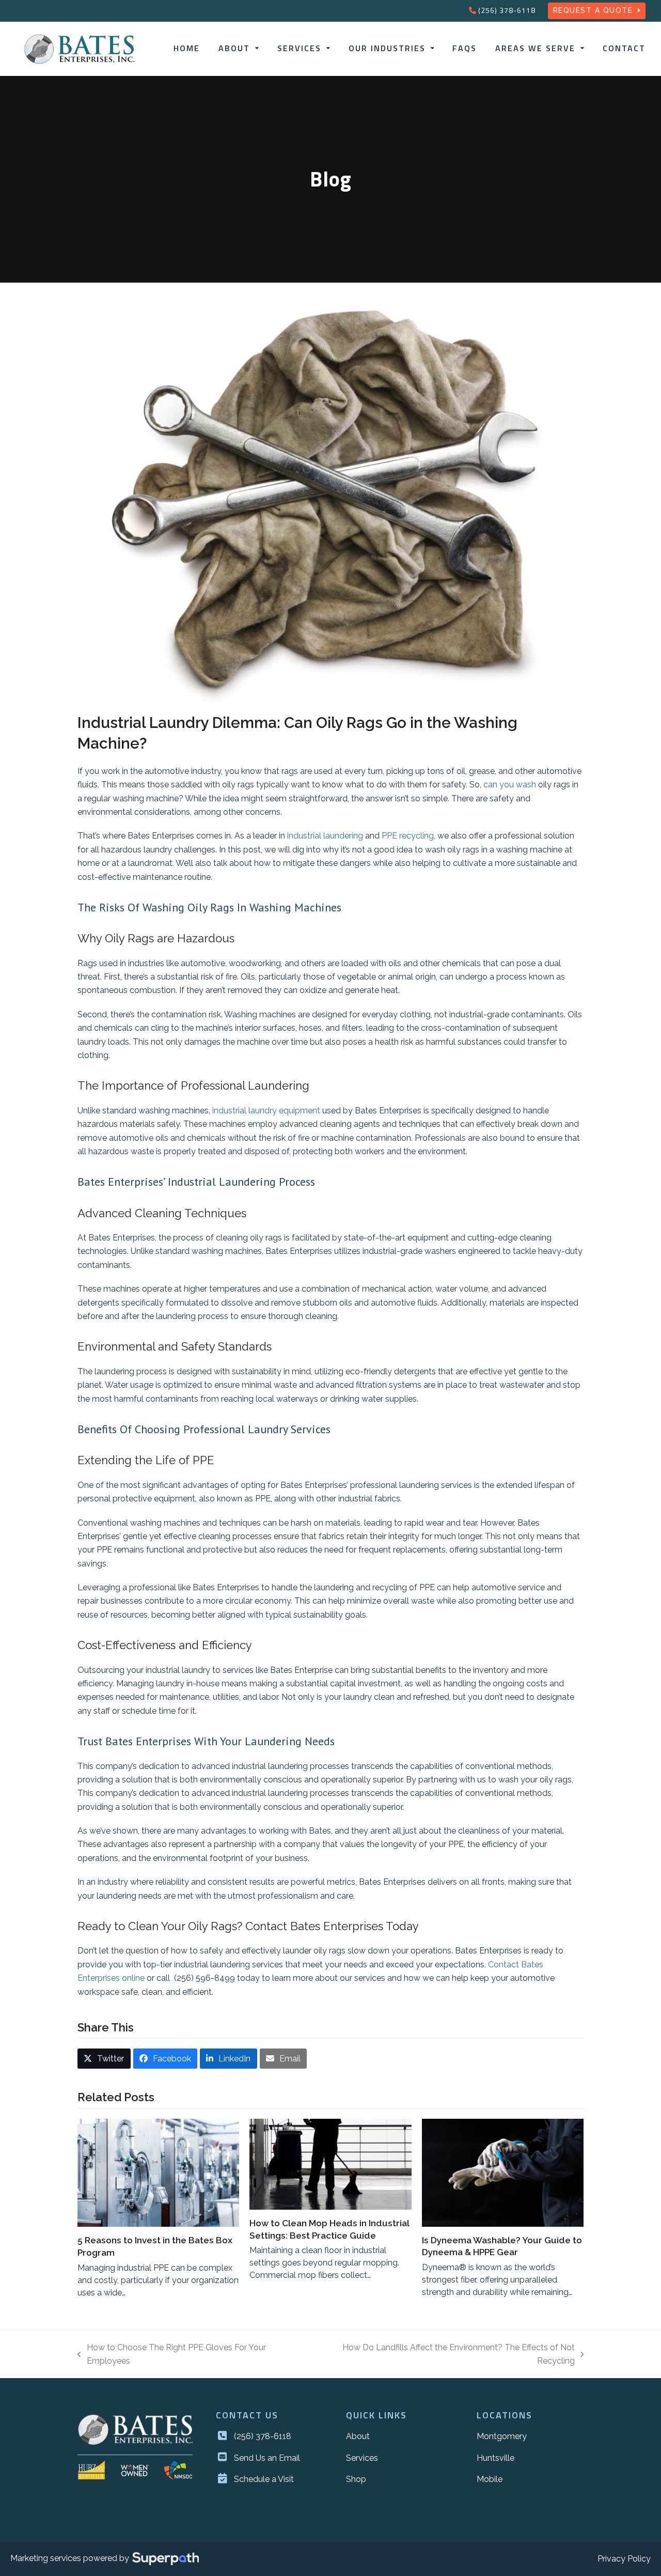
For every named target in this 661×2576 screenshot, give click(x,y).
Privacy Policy (624, 2559)
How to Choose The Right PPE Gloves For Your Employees (172, 2355)
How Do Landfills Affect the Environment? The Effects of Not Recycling (444, 2355)
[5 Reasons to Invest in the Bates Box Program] (158, 2173)
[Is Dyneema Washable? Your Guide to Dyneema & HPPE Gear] (503, 2173)
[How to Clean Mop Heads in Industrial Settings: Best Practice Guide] (330, 2164)
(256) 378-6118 (507, 10)
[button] (104, 2059)
